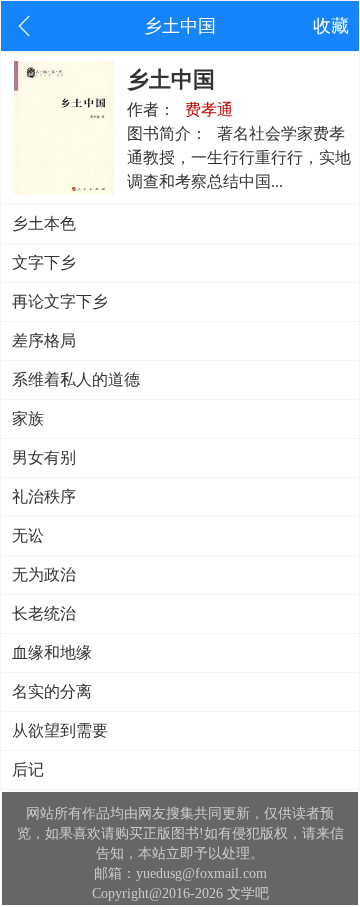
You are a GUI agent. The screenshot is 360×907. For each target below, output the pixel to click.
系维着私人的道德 (76, 379)
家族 (28, 418)
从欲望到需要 (60, 730)
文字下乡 (44, 262)
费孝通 (209, 109)
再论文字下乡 (60, 301)
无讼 (28, 535)
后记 (28, 769)
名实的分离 (52, 691)
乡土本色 (44, 223)
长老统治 (44, 613)
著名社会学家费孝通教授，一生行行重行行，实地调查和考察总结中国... (239, 157)
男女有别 (44, 457)
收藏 (331, 26)
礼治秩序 (44, 496)
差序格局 (44, 340)
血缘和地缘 (52, 652)
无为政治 (44, 574)
